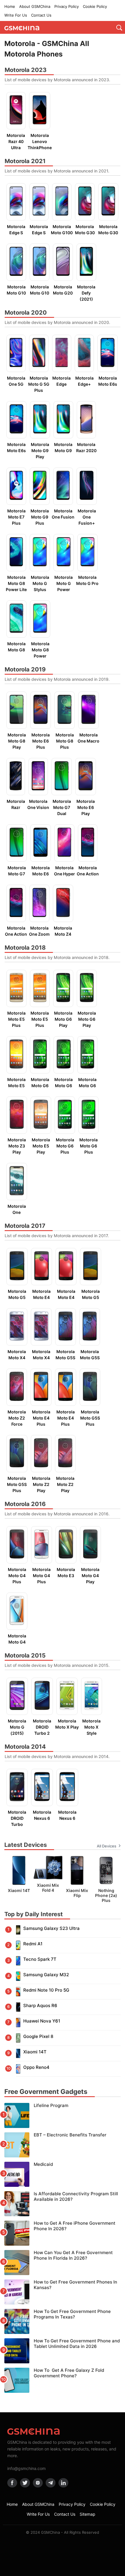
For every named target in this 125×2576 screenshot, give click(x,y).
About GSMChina (35, 6)
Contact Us (41, 15)
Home (10, 6)
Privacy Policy (67, 6)
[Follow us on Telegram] (51, 2483)
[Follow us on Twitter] (25, 2483)
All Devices (107, 1846)
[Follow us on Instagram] (38, 2483)
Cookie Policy (95, 6)
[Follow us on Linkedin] (63, 2483)
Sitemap (87, 2514)
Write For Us (16, 15)
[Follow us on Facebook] (12, 2483)
